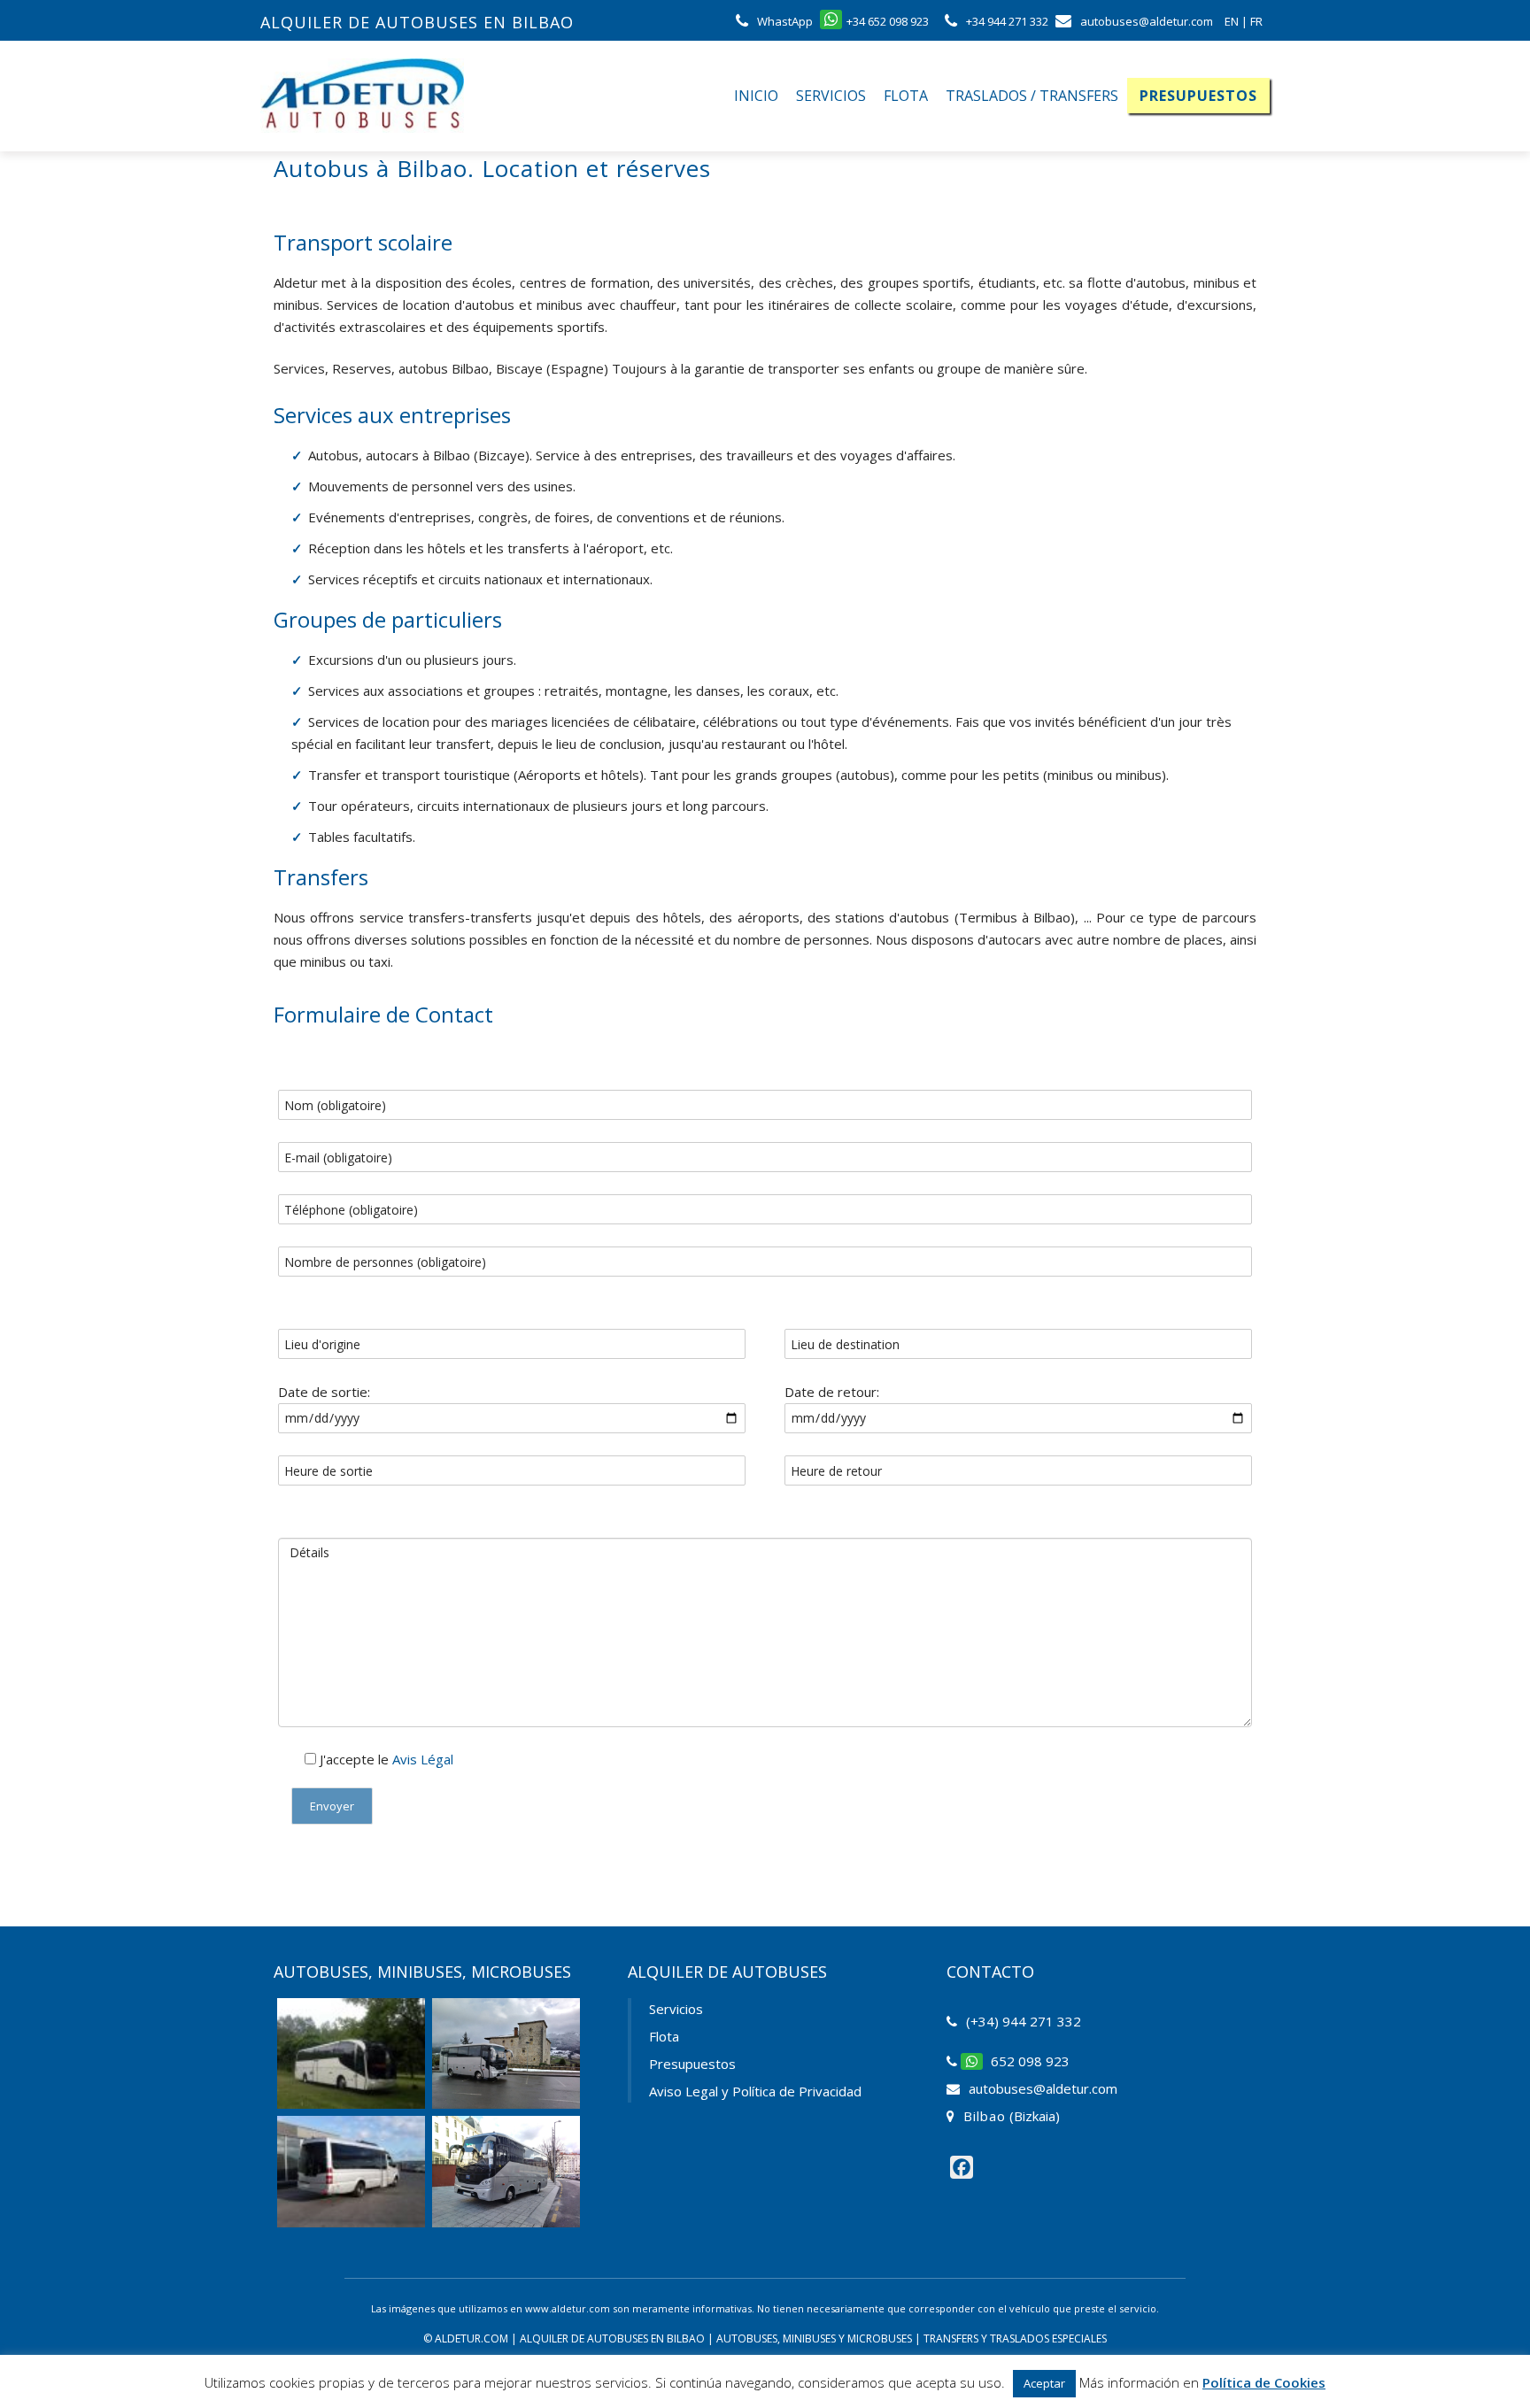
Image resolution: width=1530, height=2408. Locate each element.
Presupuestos (1198, 96)
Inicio (756, 96)
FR (1256, 21)
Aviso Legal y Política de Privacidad (755, 2091)
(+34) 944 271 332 (1024, 2021)
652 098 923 (1030, 2061)
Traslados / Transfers (1032, 96)
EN (1232, 21)
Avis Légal (423, 1759)
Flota (906, 96)
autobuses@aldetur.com (1043, 2088)
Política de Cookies (1264, 2382)
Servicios (831, 96)
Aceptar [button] (1044, 2383)
